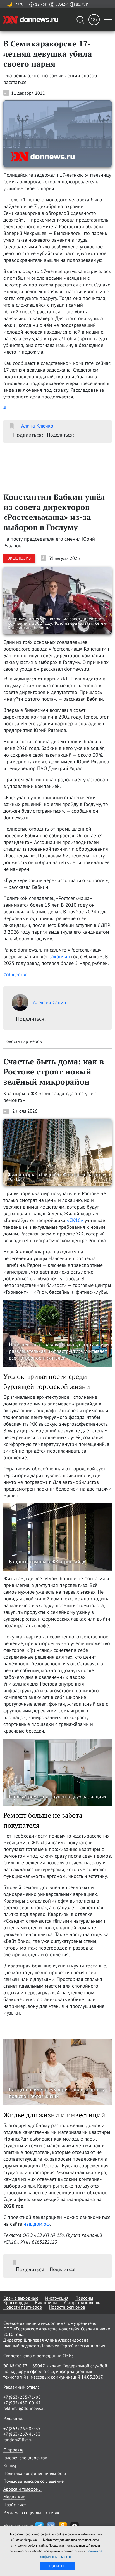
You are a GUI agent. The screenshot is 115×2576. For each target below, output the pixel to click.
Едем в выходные (21, 2298)
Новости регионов (67, 2307)
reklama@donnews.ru (25, 2408)
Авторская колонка (83, 2302)
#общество (15, 974)
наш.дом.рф (37, 2224)
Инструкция (57, 2298)
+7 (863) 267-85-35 (22, 2428)
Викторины (46, 2302)
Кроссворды (16, 2302)
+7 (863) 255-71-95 (22, 2397)
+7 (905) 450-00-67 (22, 2403)
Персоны (84, 2298)
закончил (59, 956)
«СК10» (75, 1220)
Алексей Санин (50, 1002)
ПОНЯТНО (58, 2566)
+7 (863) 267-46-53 (22, 2434)
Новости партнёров (23, 2307)
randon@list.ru (18, 2440)
